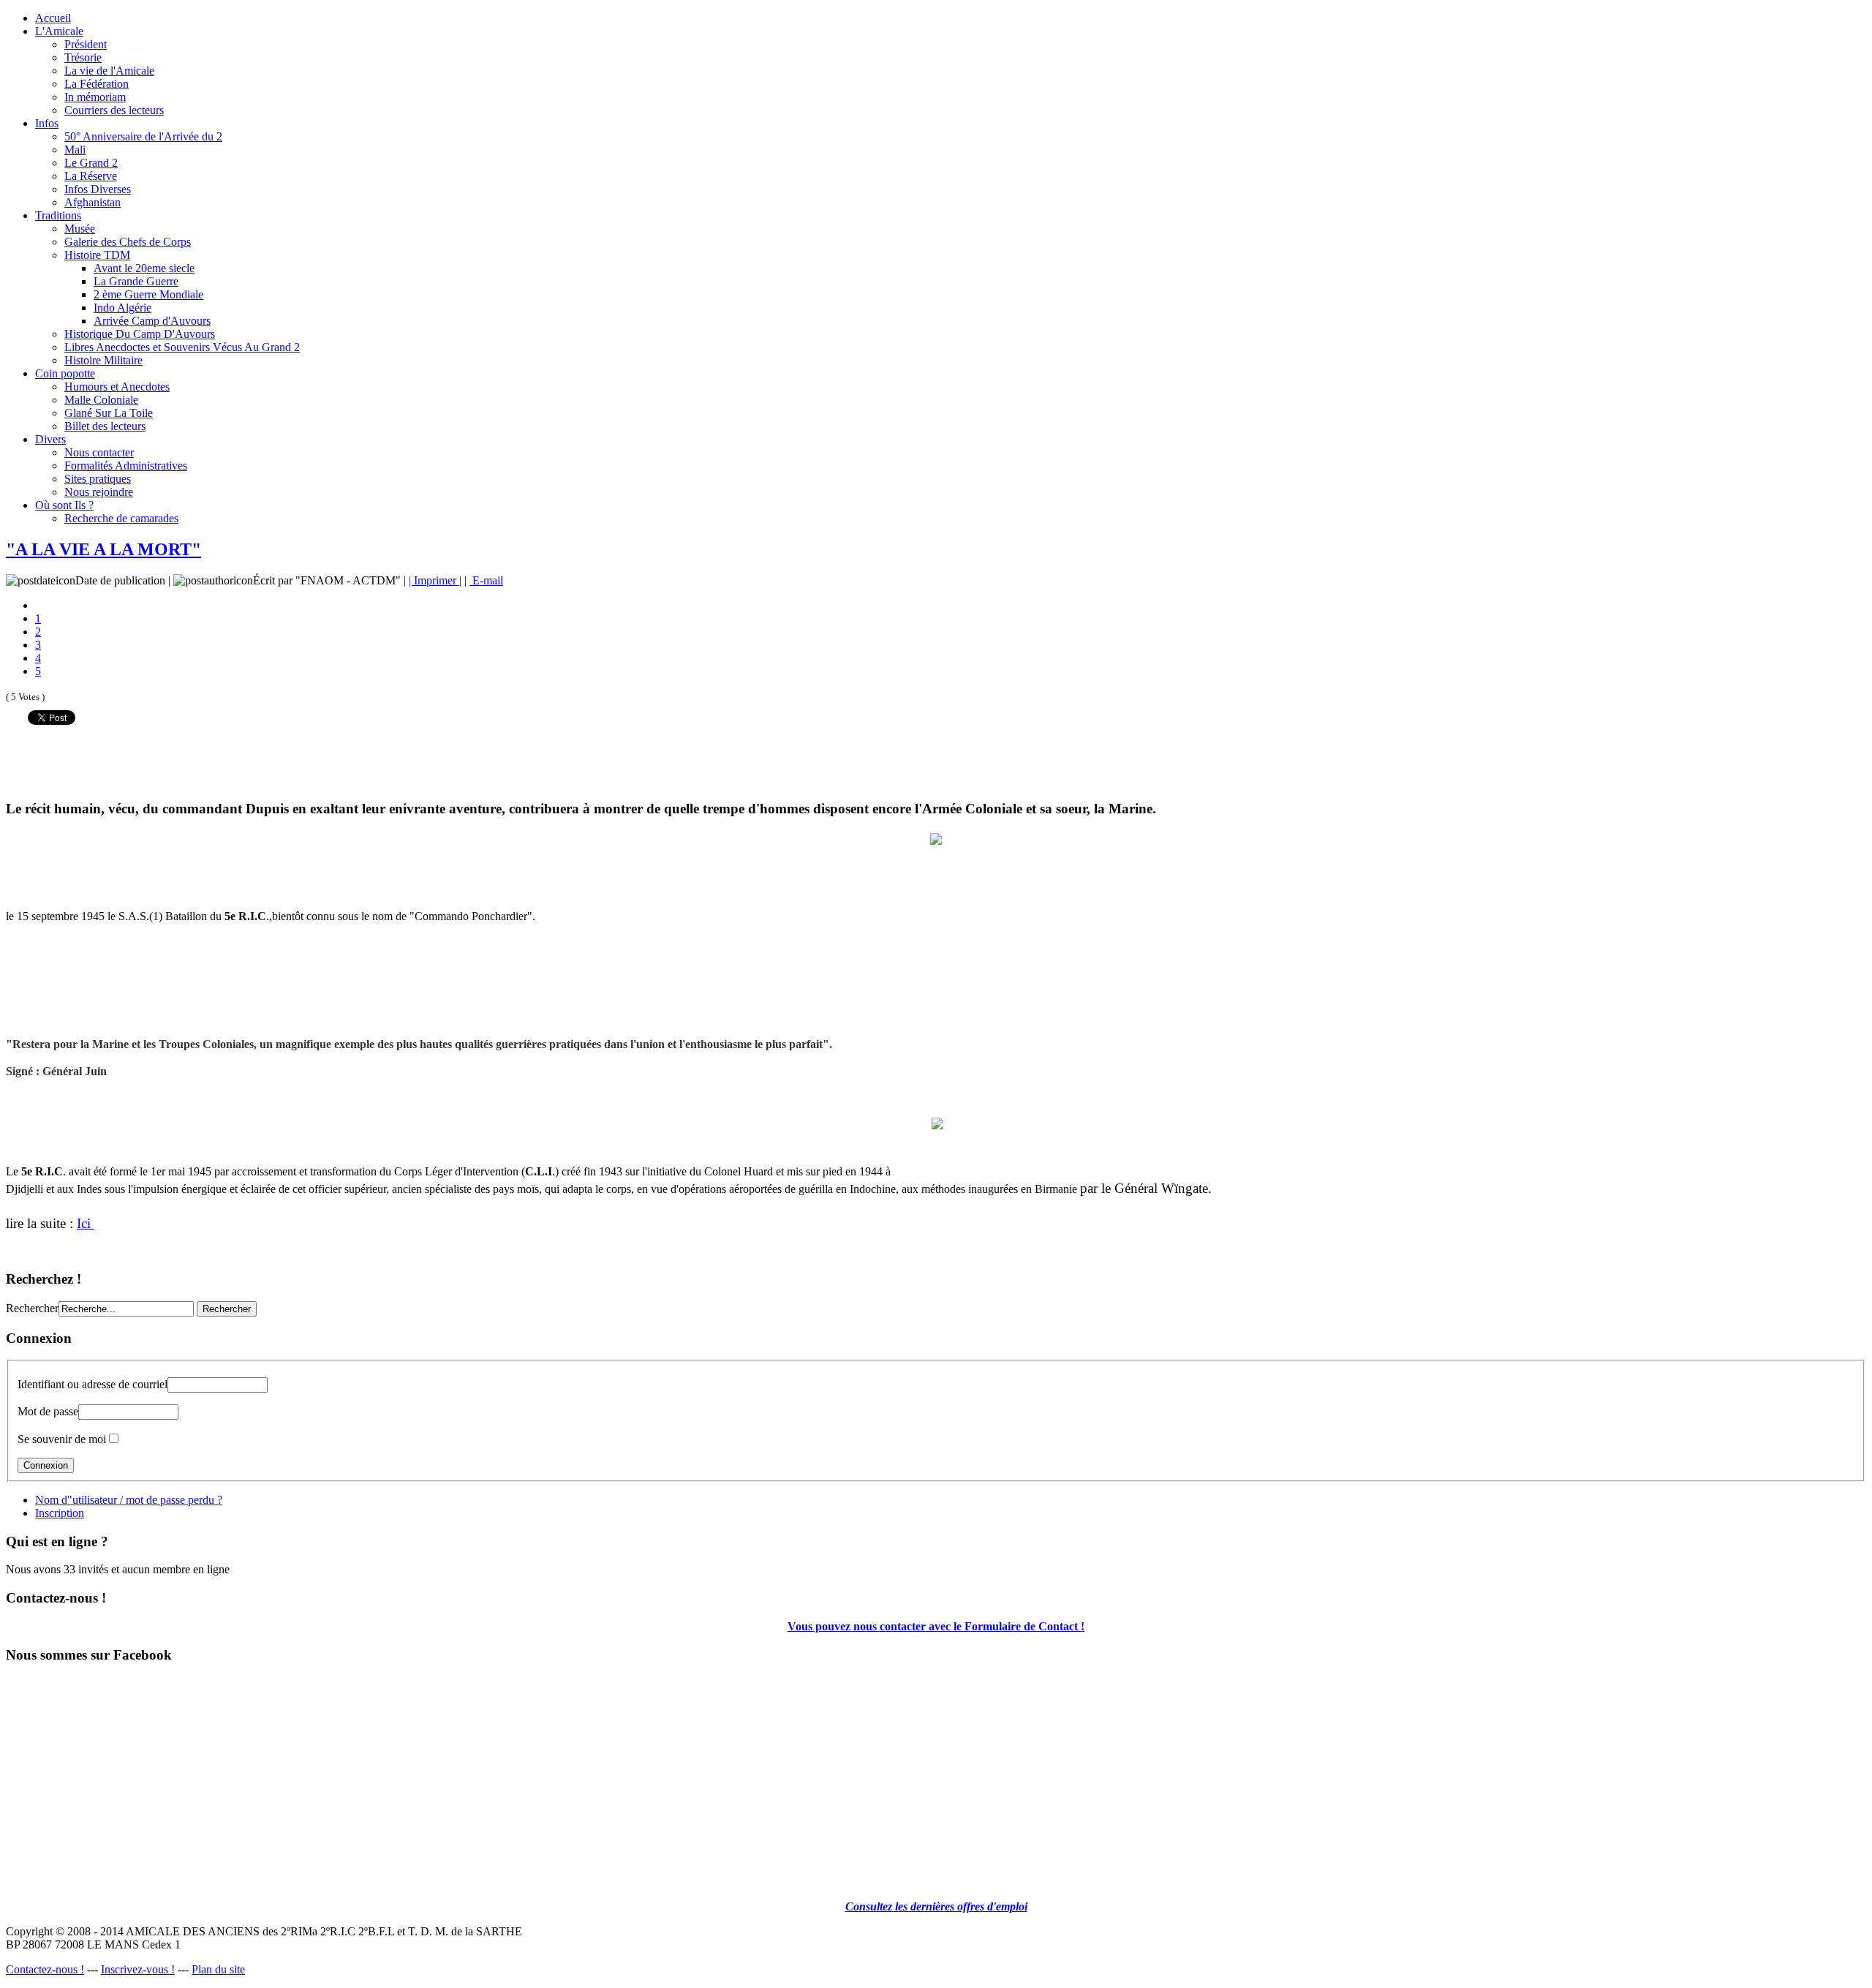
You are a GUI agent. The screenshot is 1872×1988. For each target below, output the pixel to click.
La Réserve (91, 176)
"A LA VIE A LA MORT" (103, 549)
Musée (80, 229)
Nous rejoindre (99, 492)
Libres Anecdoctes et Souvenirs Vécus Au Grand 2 (182, 347)
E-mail (486, 580)
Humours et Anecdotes (117, 387)
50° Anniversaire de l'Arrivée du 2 (143, 136)
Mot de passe (48, 1411)
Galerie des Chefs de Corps (128, 242)
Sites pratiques (98, 479)
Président (86, 44)
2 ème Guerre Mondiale (148, 294)
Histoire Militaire (103, 360)
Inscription (60, 1513)
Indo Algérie (122, 308)
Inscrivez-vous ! (138, 1969)
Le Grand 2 (91, 163)
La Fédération (97, 84)
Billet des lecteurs (105, 426)
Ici (86, 1223)
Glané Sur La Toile (109, 413)
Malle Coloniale (101, 400)
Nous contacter (99, 452)
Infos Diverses (98, 189)
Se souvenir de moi (62, 1439)
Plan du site (218, 1969)
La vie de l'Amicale (109, 71)
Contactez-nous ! (45, 1969)
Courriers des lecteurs (114, 110)
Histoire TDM (97, 255)
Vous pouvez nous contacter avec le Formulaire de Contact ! (936, 1626)
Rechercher (32, 1308)
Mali (75, 150)
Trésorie (83, 57)
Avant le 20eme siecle (144, 268)
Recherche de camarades (121, 518)
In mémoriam (95, 97)
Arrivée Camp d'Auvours (152, 321)
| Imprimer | (435, 580)
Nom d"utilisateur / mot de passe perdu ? (129, 1500)
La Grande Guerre (136, 281)
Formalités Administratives (126, 466)
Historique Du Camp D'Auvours (140, 334)
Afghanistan (93, 202)
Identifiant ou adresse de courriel (93, 1384)
